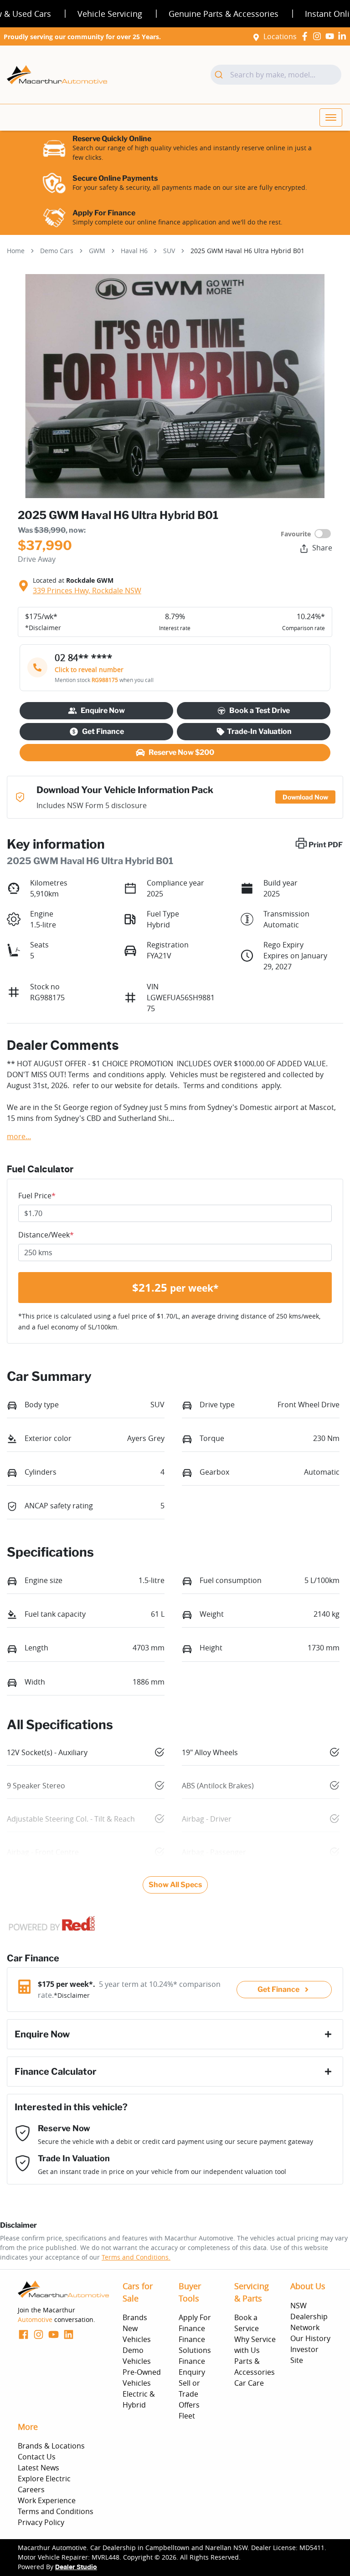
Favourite (296, 534)
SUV (169, 251)
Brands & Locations (51, 2446)
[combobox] (276, 75)
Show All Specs (175, 1885)
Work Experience (47, 2500)
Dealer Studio (76, 2567)
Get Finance (103, 731)
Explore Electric (44, 2479)
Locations (280, 36)
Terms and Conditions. (136, 2257)
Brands (135, 2317)
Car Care (249, 2383)
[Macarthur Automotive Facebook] (306, 36)
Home (16, 251)
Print (326, 845)
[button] (331, 117)
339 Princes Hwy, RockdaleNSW (87, 591)
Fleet (187, 2416)
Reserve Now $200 (181, 752)
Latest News (39, 2468)
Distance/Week (46, 1235)
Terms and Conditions (56, 2511)
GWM (97, 251)
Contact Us (37, 2457)
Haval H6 (134, 251)
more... (19, 1136)
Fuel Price (37, 1196)
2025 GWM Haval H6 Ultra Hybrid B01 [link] (247, 251)
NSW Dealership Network (309, 2316)
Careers (31, 2489)
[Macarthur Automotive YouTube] (332, 36)
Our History (310, 2338)
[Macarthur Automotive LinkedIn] (344, 36)
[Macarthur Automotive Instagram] (319, 36)
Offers (189, 2405)
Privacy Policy (41, 2522)
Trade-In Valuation (259, 731)
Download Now (305, 797)
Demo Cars (57, 251)
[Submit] (220, 75)
